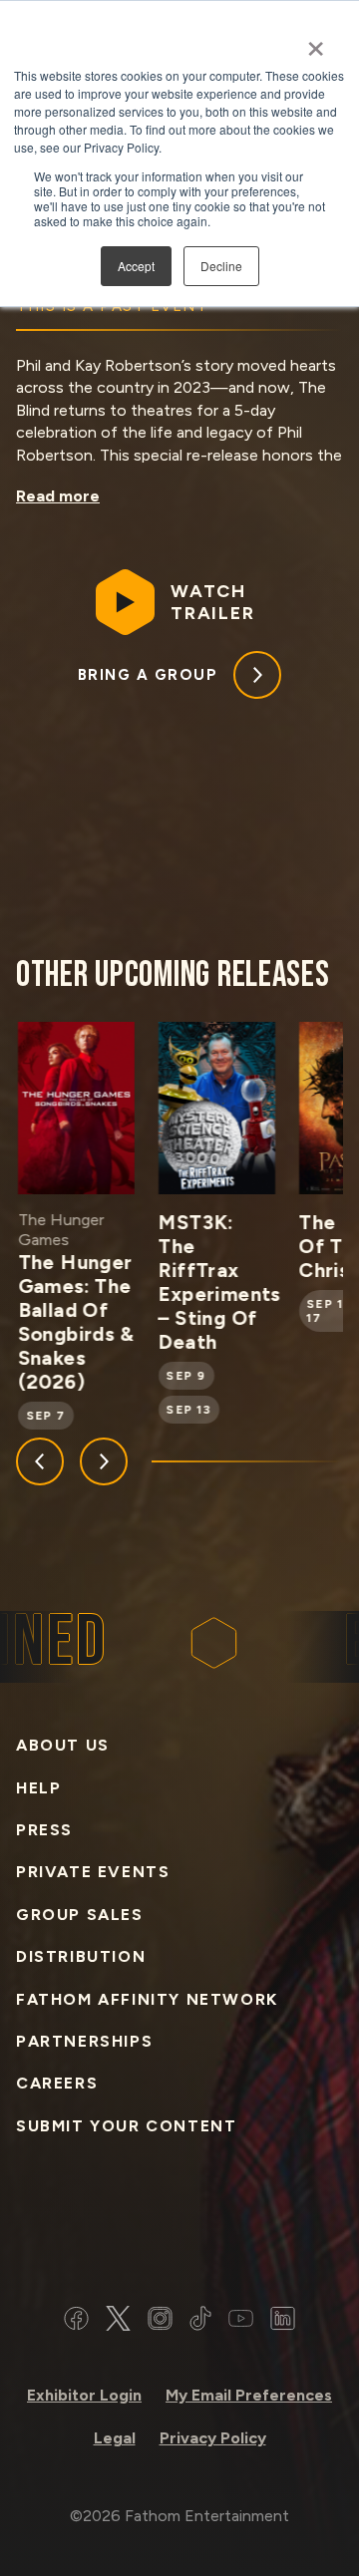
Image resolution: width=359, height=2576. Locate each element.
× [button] (316, 42)
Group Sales (80, 1915)
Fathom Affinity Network (147, 1999)
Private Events (93, 1872)
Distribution (81, 1956)
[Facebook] (76, 2321)
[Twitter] (118, 2321)
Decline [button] (221, 266)
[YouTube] (241, 2321)
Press (44, 1830)
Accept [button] (136, 266)
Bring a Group (148, 675)
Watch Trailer (213, 602)
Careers (57, 2083)
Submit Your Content (126, 2126)
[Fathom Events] (179, 2231)
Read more (58, 496)
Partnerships (84, 2041)
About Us (63, 1745)
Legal (115, 2438)
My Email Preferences (249, 2395)
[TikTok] (200, 2321)
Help (38, 1788)
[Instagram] (160, 2321)
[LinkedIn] (283, 2321)
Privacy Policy (213, 2438)
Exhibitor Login (84, 2395)
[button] (40, 1461)
